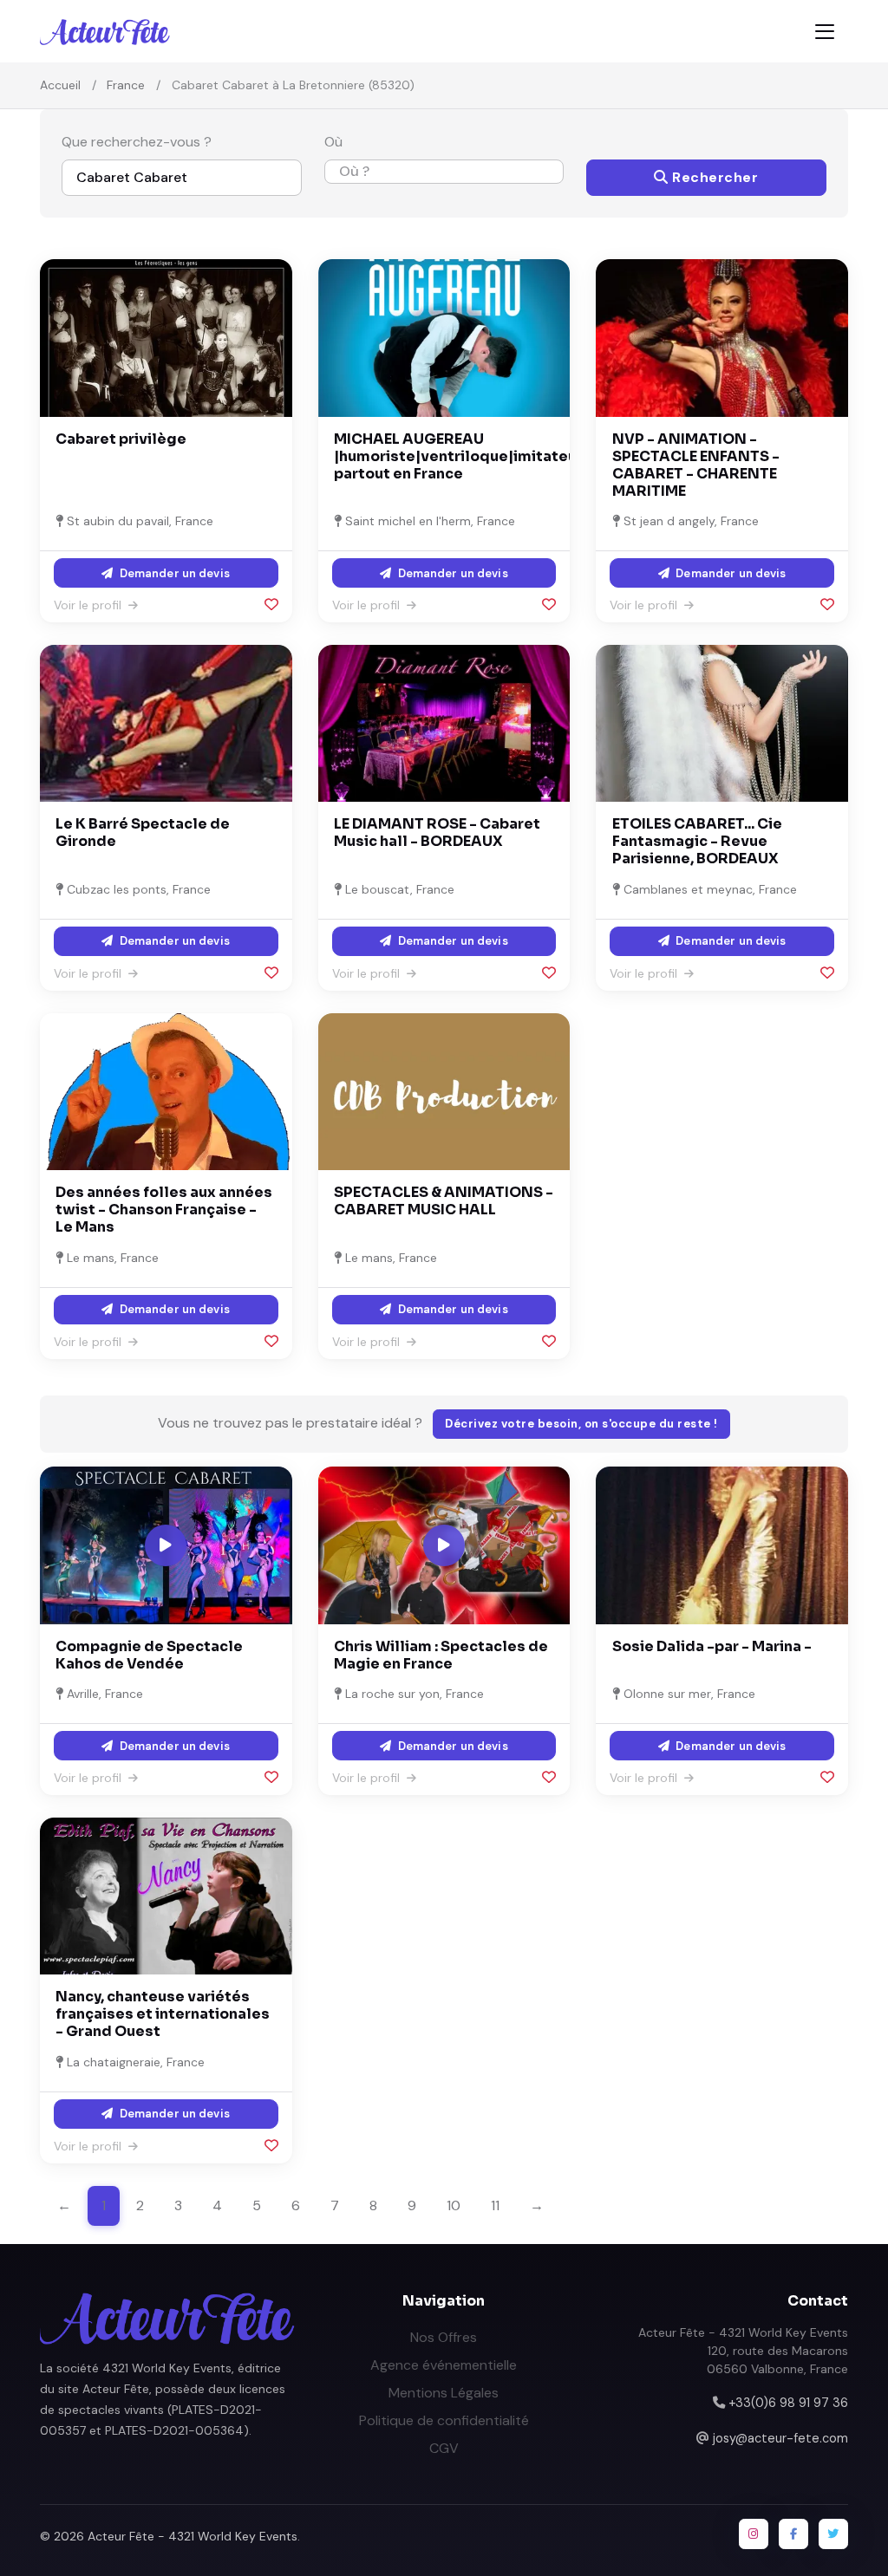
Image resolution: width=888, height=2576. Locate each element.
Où (333, 142)
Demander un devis (173, 573)
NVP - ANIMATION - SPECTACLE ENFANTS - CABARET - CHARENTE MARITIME (696, 465)
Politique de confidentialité (444, 2420)
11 (495, 2205)
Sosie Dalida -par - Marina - (712, 1646)
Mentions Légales (444, 2393)
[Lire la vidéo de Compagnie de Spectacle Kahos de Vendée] (166, 1545)
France (126, 85)
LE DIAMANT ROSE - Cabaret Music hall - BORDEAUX (437, 833)
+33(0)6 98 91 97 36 (788, 2403)
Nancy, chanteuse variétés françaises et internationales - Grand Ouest (163, 2014)
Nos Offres (444, 2337)
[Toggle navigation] (825, 32)
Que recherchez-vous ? (137, 142)
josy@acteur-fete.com (780, 2438)
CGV (444, 2448)
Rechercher (714, 177)
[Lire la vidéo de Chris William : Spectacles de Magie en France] (444, 1545)
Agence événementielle (444, 2365)
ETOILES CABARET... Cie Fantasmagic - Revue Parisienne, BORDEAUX (697, 841)
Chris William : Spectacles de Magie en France (441, 1655)
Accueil (60, 85)
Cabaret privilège (121, 439)
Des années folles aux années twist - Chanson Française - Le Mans (164, 1210)
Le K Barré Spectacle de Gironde (143, 833)
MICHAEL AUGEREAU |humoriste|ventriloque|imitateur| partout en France (461, 456)
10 (454, 2205)
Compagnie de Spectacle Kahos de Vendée (149, 1655)
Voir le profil (89, 605)
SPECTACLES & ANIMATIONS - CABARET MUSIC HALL (444, 1201)
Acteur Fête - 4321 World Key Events (193, 2536)
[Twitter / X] (833, 2534)
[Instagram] (754, 2534)
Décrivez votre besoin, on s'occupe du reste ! (581, 1424)
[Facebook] (793, 2534)
